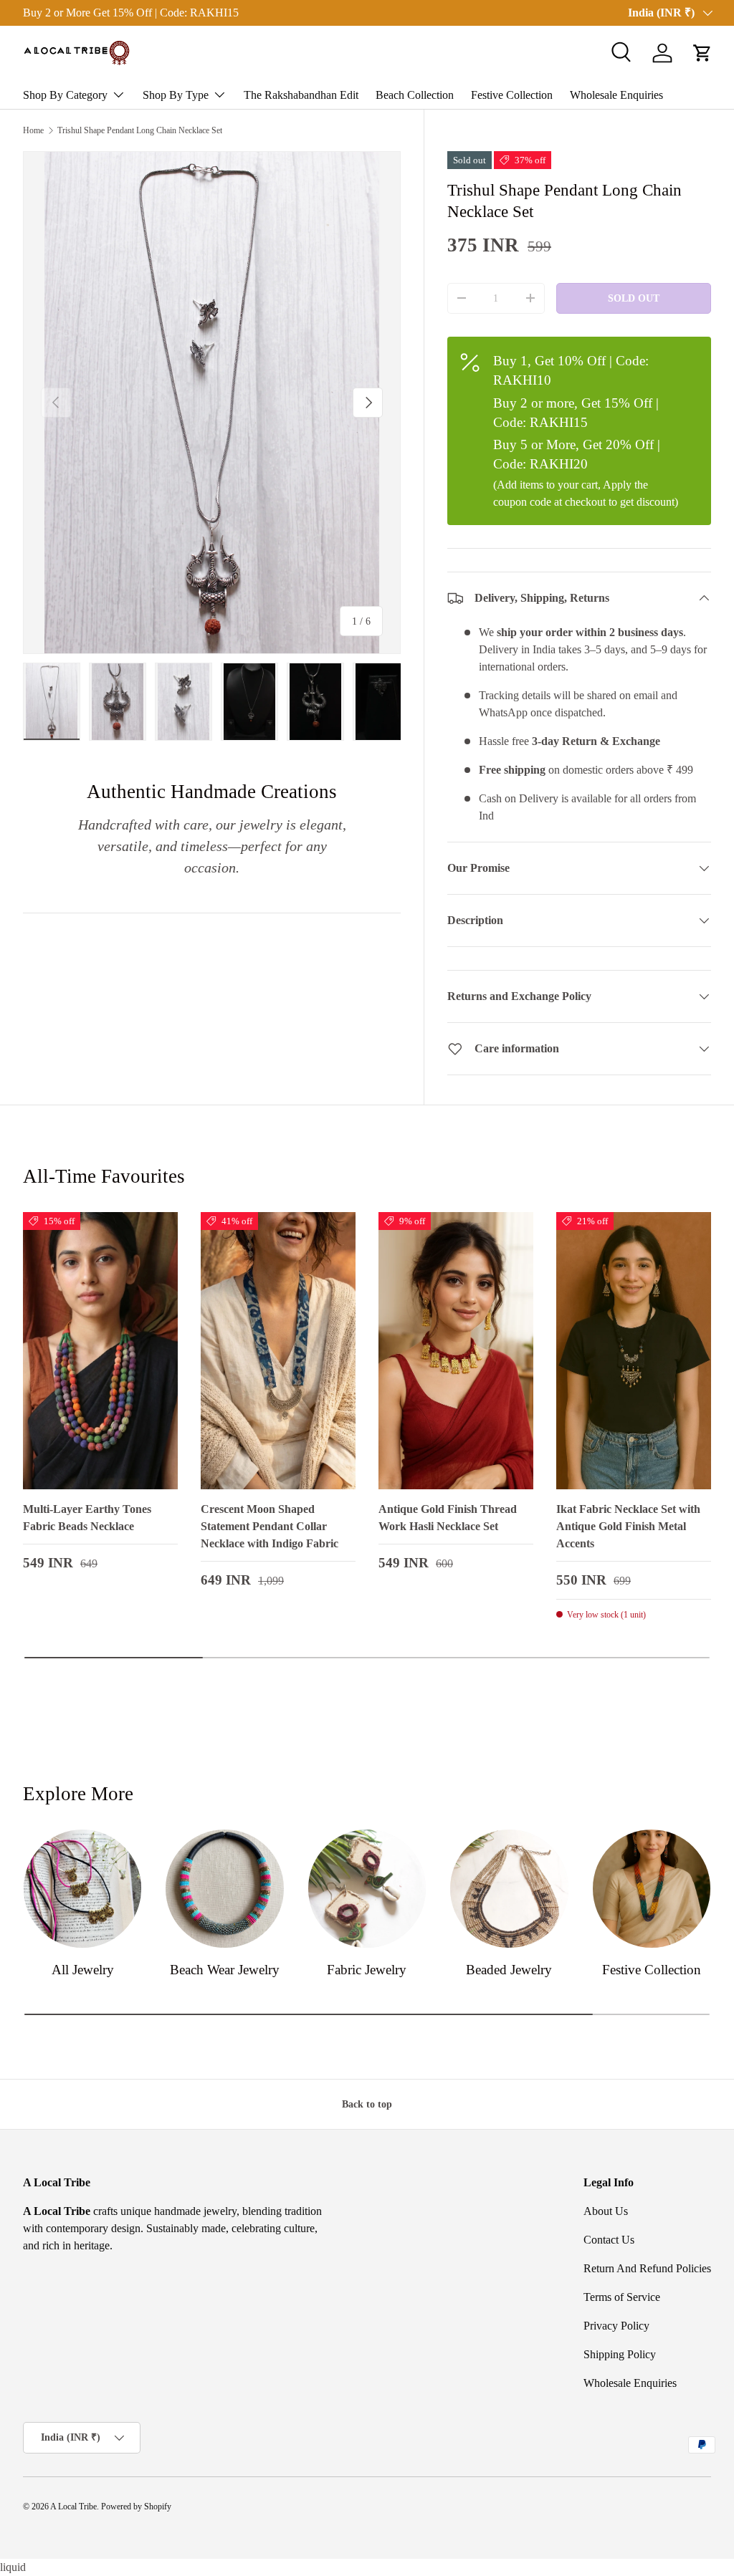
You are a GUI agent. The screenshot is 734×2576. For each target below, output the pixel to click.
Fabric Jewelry (367, 1970)
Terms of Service (622, 2297)
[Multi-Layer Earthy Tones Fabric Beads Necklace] (100, 1351)
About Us (606, 2211)
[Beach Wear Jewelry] (224, 1888)
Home (33, 130)
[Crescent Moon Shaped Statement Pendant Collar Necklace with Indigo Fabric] (278, 1351)
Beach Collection (415, 95)
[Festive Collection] (652, 1888)
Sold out (634, 298)
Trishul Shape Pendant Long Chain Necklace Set (140, 130)
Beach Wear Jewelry (225, 1970)
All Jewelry (83, 1970)
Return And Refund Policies (647, 2268)
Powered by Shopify (136, 2507)
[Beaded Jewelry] (509, 1888)
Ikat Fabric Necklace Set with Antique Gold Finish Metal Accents (628, 1526)
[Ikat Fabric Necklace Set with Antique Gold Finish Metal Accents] (634, 1351)
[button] (702, 53)
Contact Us (609, 2240)
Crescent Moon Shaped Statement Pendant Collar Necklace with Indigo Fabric (270, 1526)
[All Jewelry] (82, 1888)
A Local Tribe (73, 2507)
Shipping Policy (620, 2354)
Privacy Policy (616, 2326)
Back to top (367, 2104)
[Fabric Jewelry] (367, 1888)
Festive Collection (512, 95)
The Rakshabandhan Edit (301, 95)
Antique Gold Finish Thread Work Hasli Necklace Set (448, 1518)
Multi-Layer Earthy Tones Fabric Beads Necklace (87, 1518)
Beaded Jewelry (509, 1970)
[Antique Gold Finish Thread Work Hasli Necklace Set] (456, 1351)
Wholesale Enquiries (616, 95)
